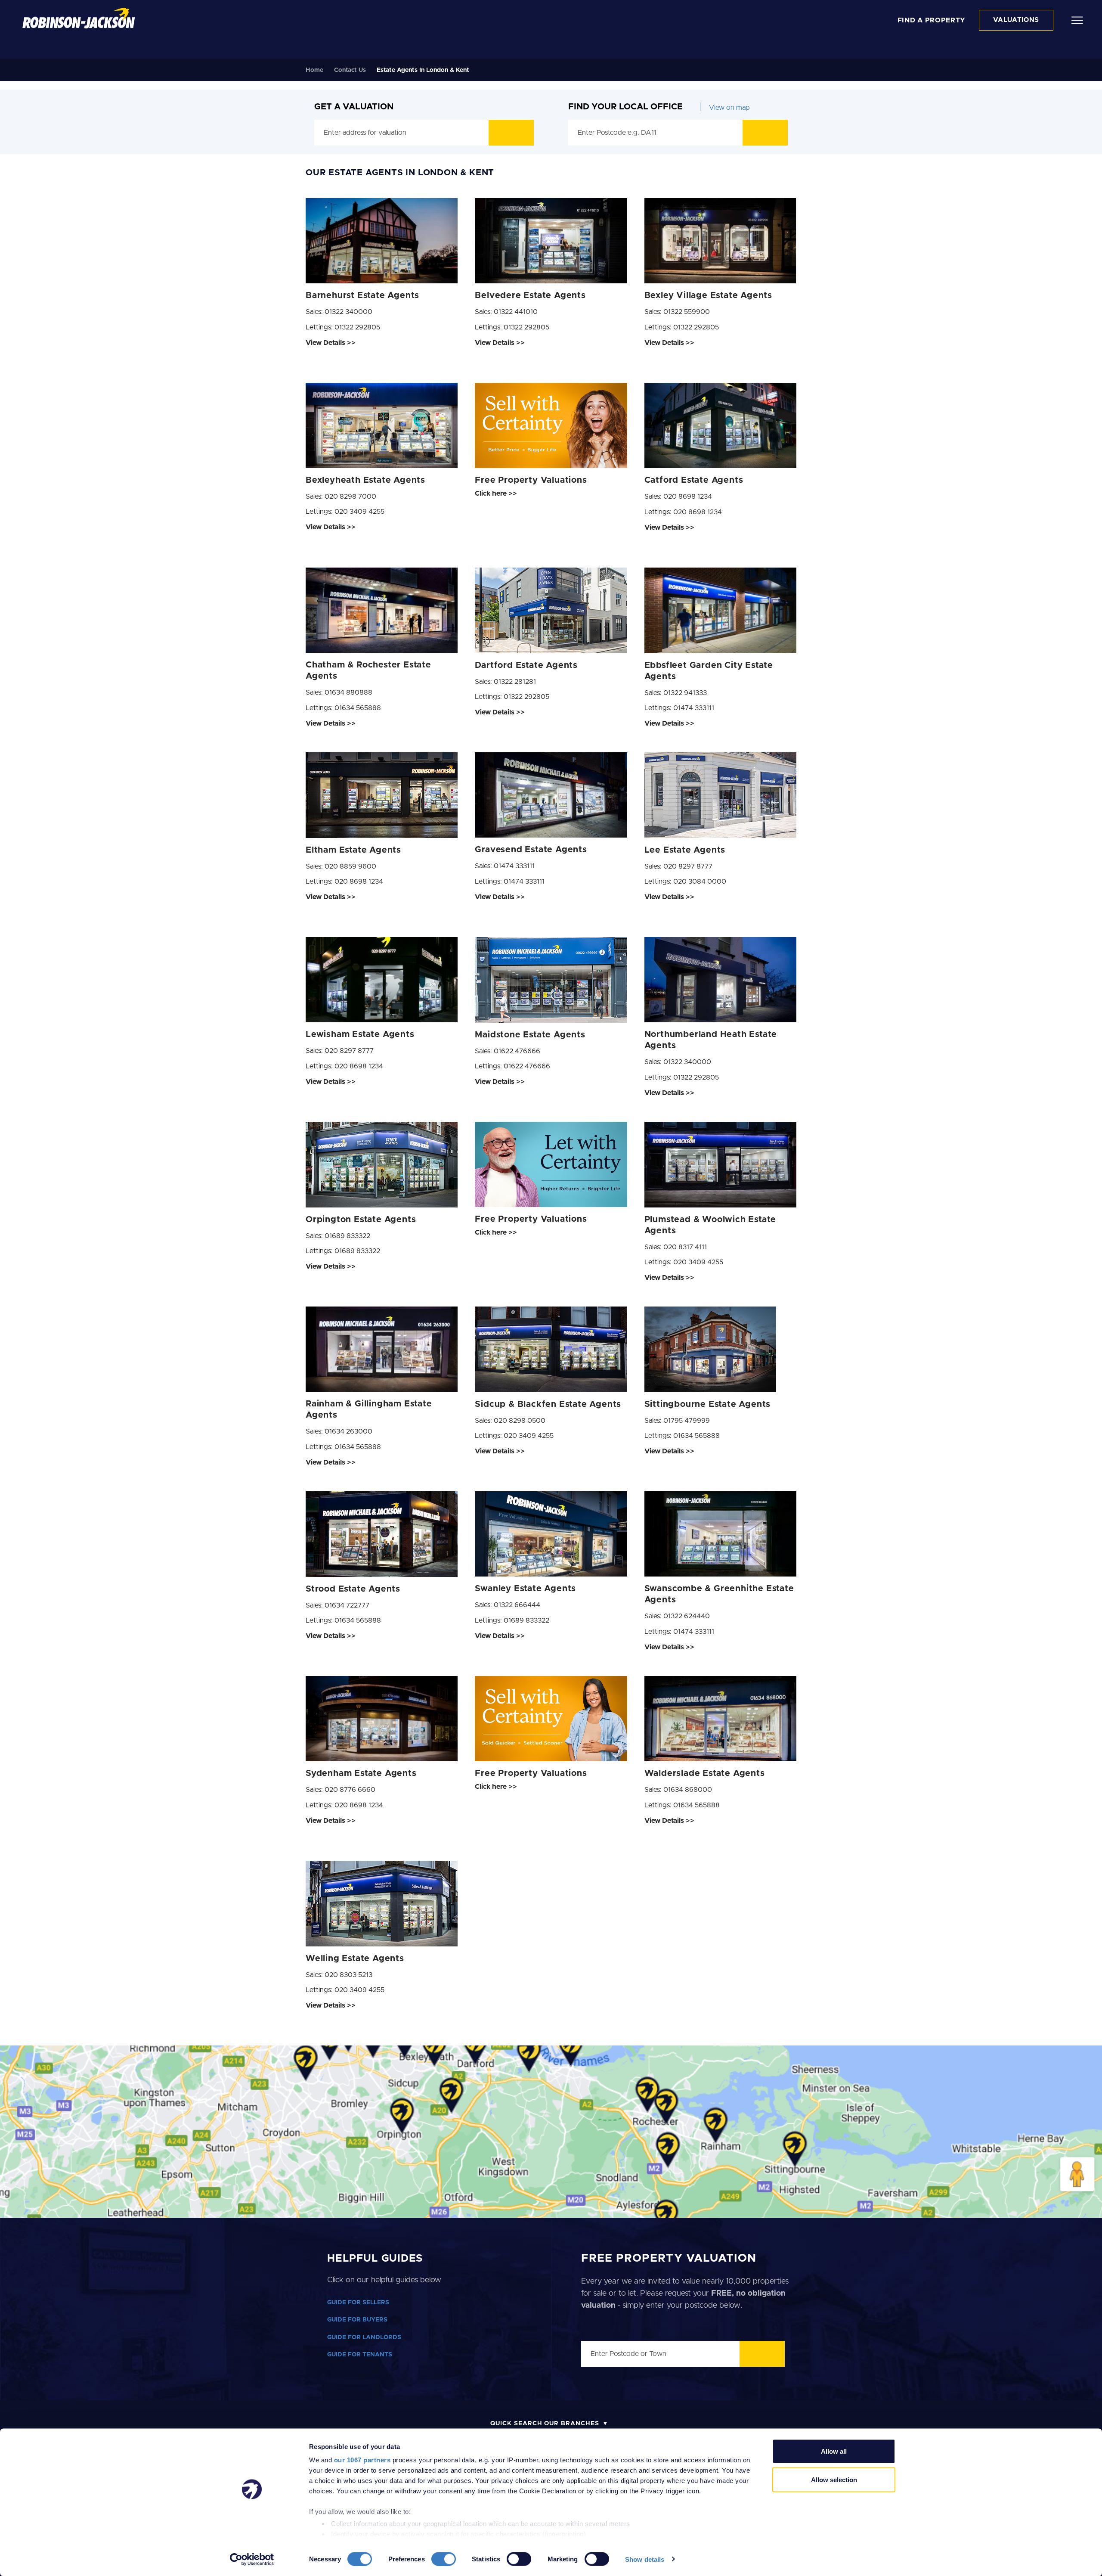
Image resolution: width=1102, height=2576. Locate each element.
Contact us (350, 70)
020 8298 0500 (520, 1421)
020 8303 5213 (348, 1975)
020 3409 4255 (359, 512)
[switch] (444, 2559)
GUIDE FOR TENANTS (360, 2355)
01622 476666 (517, 1051)
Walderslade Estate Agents (705, 1773)
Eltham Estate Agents (353, 850)
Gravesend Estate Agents (531, 850)
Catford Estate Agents (694, 480)
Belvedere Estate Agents (530, 295)
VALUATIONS (1016, 20)
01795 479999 (687, 1421)
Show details (645, 2559)
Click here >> (496, 493)
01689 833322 (347, 1236)
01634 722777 (347, 1605)
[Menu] (1077, 20)
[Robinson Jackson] (79, 18)
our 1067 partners (362, 2460)
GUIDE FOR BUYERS (357, 2320)
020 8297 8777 (688, 866)
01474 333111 (694, 708)
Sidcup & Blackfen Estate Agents (548, 1404)
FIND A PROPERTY (932, 20)
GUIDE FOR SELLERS (358, 2303)
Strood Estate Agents (353, 1589)
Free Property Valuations (531, 480)
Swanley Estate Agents (525, 1589)
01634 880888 (348, 692)
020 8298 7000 (350, 497)
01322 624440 (687, 1616)
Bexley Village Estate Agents (708, 295)
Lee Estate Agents (685, 850)
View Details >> (331, 343)
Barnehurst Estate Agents (362, 295)
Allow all (834, 2451)
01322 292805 (357, 327)
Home (314, 70)
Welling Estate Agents (355, 1958)
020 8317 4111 (685, 1247)
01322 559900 (687, 312)
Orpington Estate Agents (361, 1220)
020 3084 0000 (700, 881)
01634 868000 (688, 1790)
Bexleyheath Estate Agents (365, 480)
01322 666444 (517, 1605)
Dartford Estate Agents (526, 665)
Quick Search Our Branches (545, 2424)
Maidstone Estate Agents (530, 1035)
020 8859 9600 (350, 866)
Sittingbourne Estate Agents (708, 1404)
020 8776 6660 (350, 1790)
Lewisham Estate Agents (360, 1034)
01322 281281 (515, 682)
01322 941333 (685, 693)
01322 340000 (348, 312)
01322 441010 (516, 312)
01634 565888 (358, 708)
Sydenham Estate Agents (361, 1773)
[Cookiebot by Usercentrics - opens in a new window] (252, 2559)
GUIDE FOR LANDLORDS (364, 2337)
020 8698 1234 (688, 497)
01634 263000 (348, 1431)
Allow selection (834, 2479)
